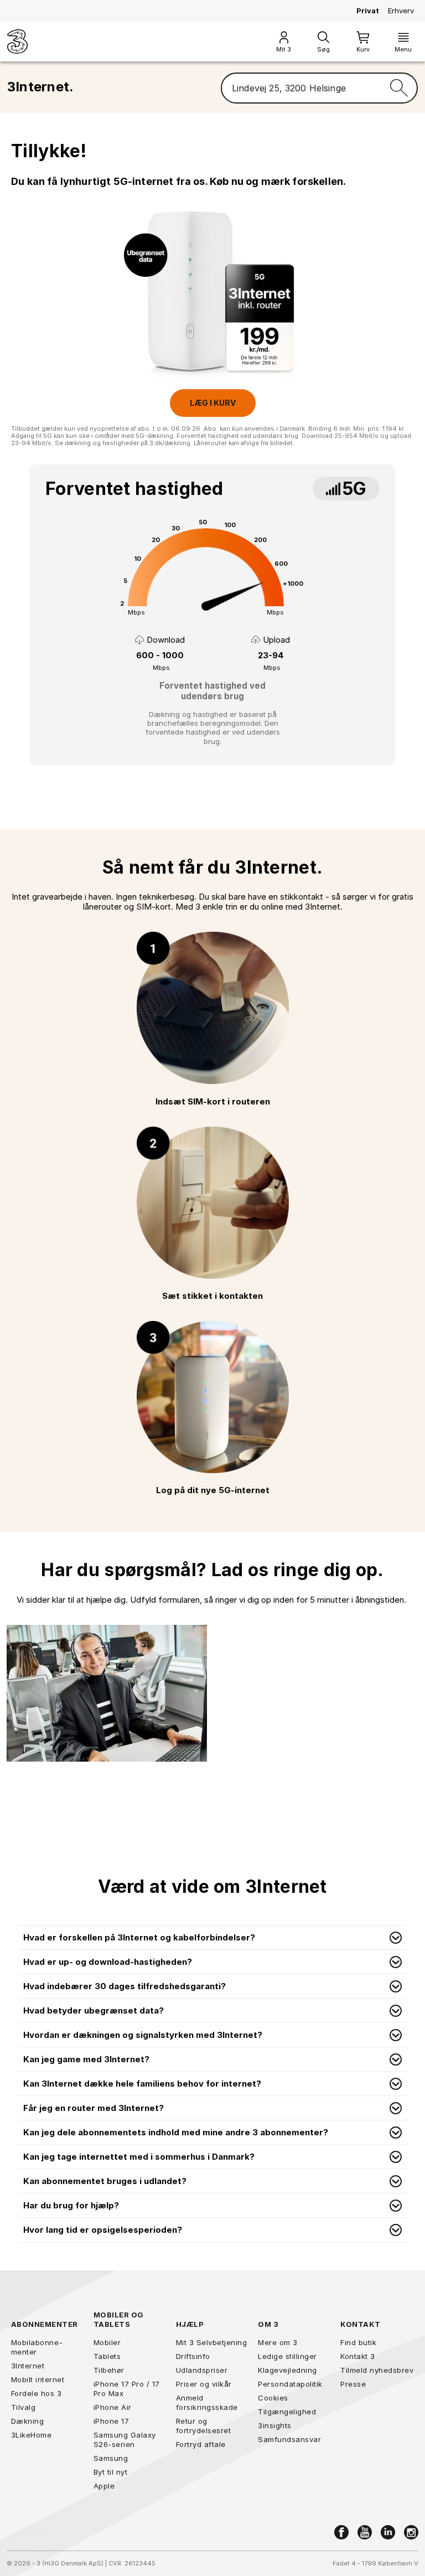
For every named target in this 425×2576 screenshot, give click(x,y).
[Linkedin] (388, 2532)
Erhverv (401, 11)
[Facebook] (341, 2532)
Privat (368, 11)
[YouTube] (365, 2532)
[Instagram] (411, 2532)
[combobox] (301, 88)
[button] (212, 1938)
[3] (17, 42)
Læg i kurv (213, 403)
